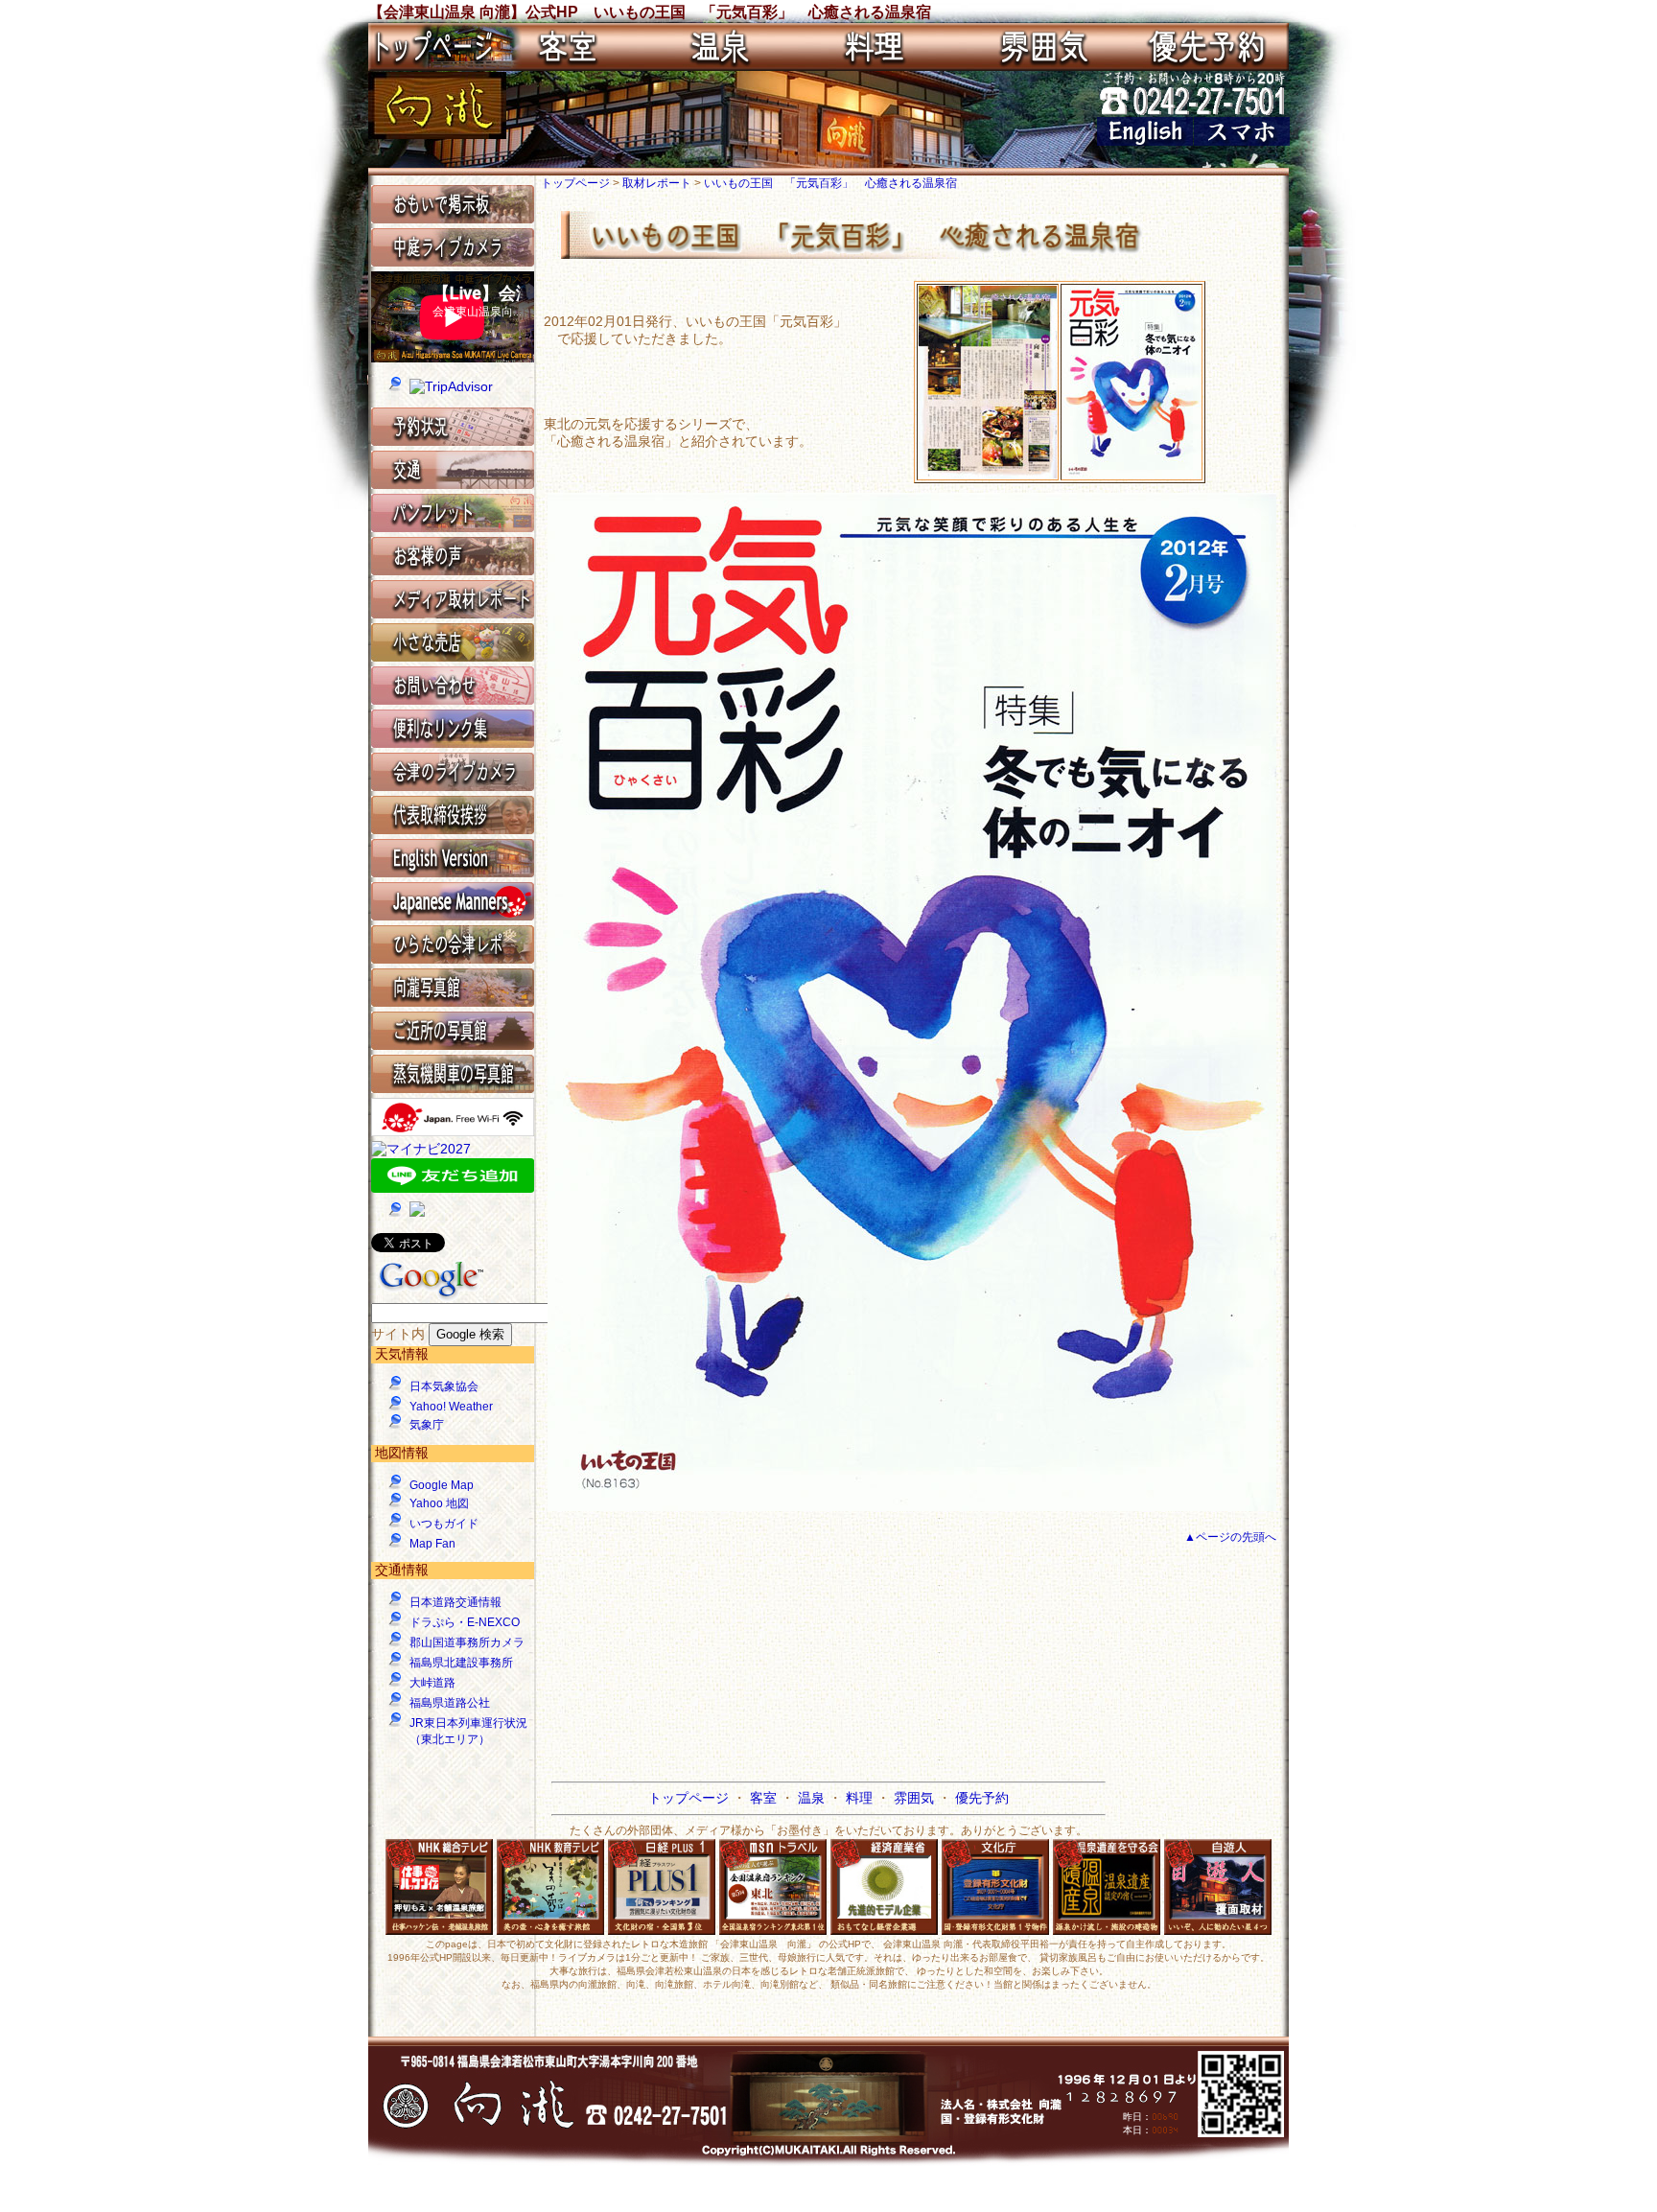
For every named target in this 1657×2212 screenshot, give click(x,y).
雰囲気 (916, 1798)
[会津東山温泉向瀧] (437, 134)
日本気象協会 (444, 1386)
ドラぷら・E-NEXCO (465, 1622)
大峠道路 (432, 1683)
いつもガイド (444, 1524)
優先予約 (982, 1798)
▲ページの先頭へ (1230, 1537)
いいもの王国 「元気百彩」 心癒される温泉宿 (830, 183)
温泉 (813, 1798)
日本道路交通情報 (455, 1602)
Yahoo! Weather (451, 1407)
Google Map (442, 1485)
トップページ (577, 183)
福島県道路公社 (450, 1703)
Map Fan (432, 1544)
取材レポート (658, 183)
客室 (765, 1798)
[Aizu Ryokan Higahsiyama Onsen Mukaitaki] (1145, 141)
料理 (861, 1798)
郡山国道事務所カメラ (467, 1642)
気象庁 (427, 1425)
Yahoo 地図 (439, 1503)
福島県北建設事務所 (461, 1663)
